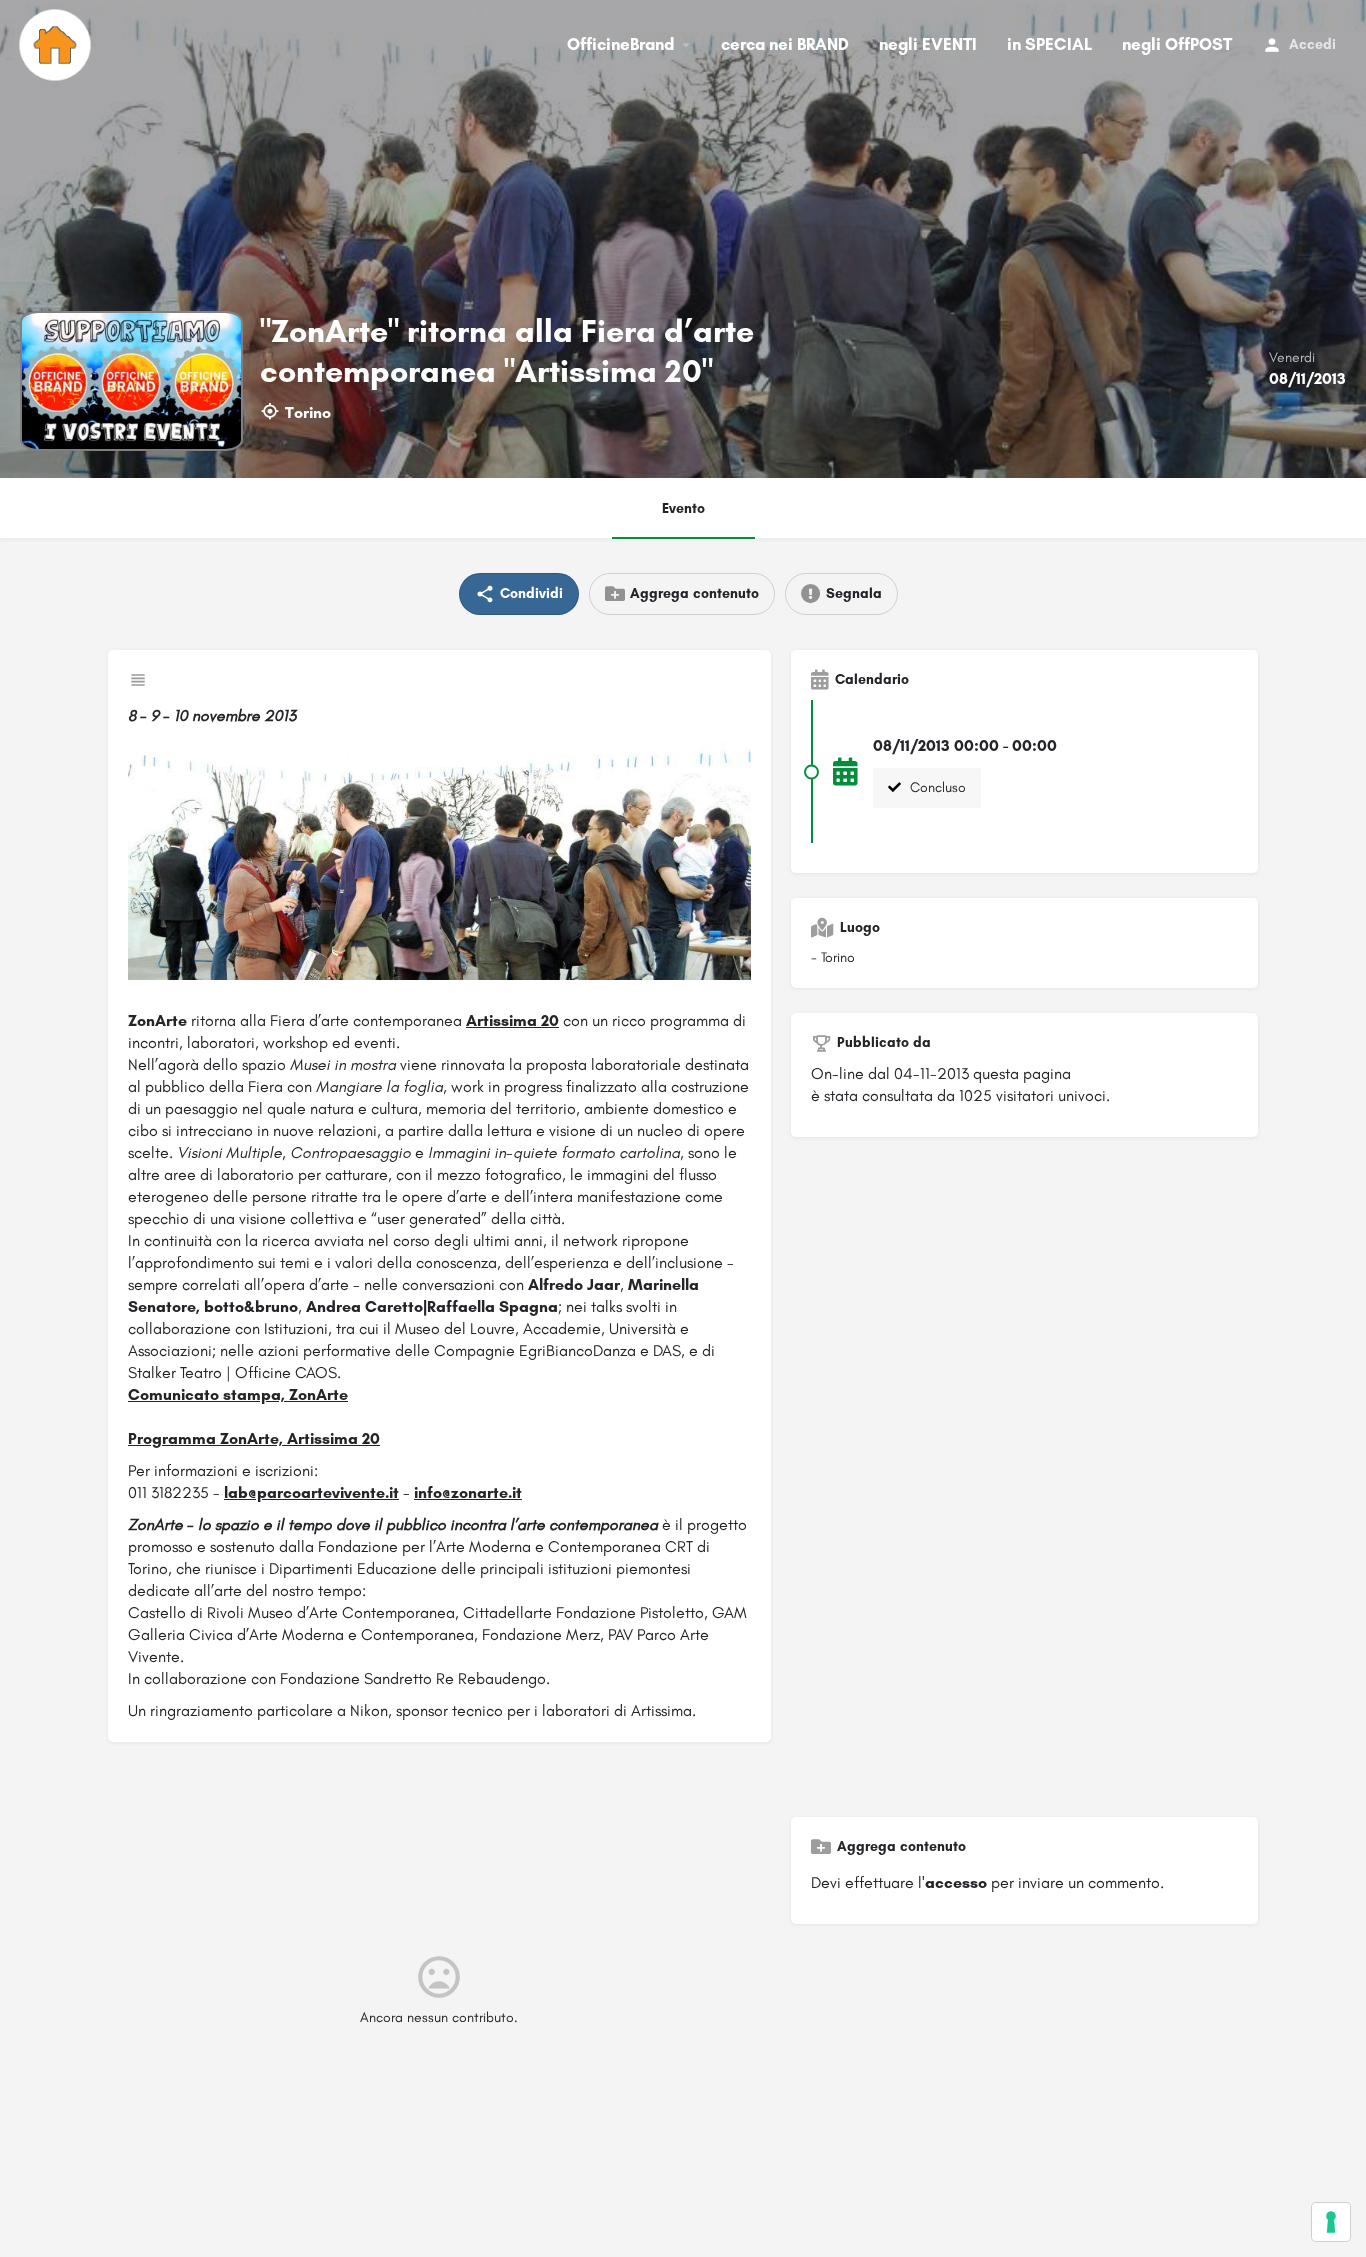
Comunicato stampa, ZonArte (238, 1394)
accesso (956, 1882)
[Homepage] (57, 45)
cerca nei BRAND (785, 44)
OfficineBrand (620, 44)
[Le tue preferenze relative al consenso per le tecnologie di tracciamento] (1331, 2222)
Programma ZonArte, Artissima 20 (254, 1438)
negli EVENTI (928, 44)
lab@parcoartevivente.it (311, 1492)
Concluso (936, 787)
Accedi (1312, 44)
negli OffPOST (1177, 44)
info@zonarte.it (468, 1492)
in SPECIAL (1049, 44)
